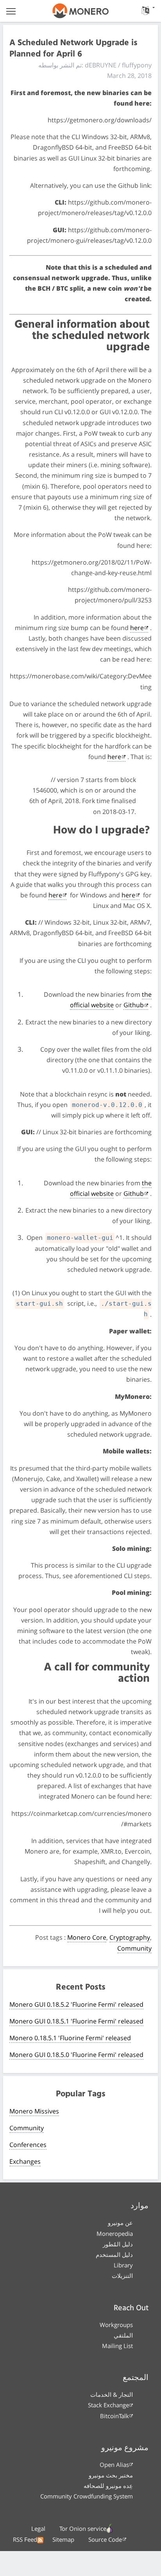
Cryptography (130, 1937)
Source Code (105, 2539)
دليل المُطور (118, 2244)
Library (123, 2265)
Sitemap (63, 2539)
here (137, 628)
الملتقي (123, 2335)
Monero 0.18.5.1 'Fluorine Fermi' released (70, 2038)
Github (134, 1005)
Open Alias (114, 2465)
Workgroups (116, 2325)
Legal (38, 2528)
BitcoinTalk (114, 2416)
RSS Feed (25, 2539)
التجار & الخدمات (112, 2394)
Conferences (28, 2145)
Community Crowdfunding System (87, 2496)
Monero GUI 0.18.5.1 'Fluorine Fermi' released (76, 2021)
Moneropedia (115, 2233)
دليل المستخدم (114, 2255)
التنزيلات (122, 2276)
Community (134, 1948)
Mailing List (117, 2346)
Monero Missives (34, 2111)
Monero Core (87, 1937)
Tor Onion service (83, 2528)
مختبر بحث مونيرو (111, 2475)
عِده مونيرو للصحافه (108, 2486)
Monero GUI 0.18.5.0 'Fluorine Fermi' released (76, 2055)
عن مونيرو (120, 2223)
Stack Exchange (108, 2405)
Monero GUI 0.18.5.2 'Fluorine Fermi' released (76, 2004)
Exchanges (25, 2161)
